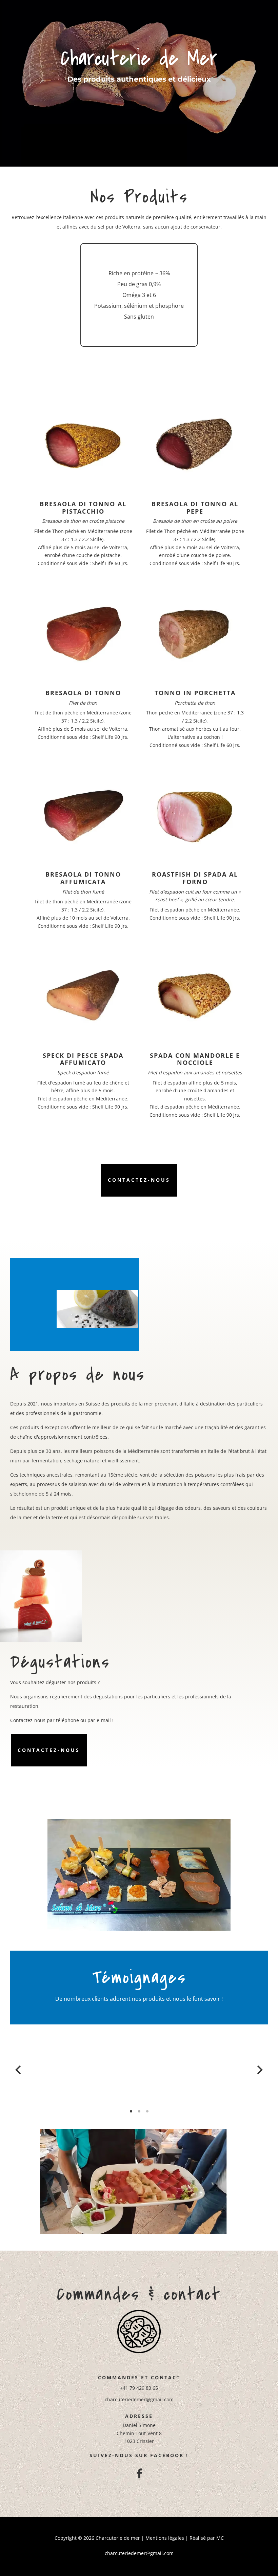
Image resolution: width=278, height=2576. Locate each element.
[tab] (131, 2111)
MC (220, 2538)
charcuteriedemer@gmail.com (139, 2399)
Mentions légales (165, 2538)
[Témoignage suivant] (260, 2070)
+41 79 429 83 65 (139, 2388)
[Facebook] (139, 2472)
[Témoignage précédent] (18, 2070)
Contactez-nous (139, 1180)
